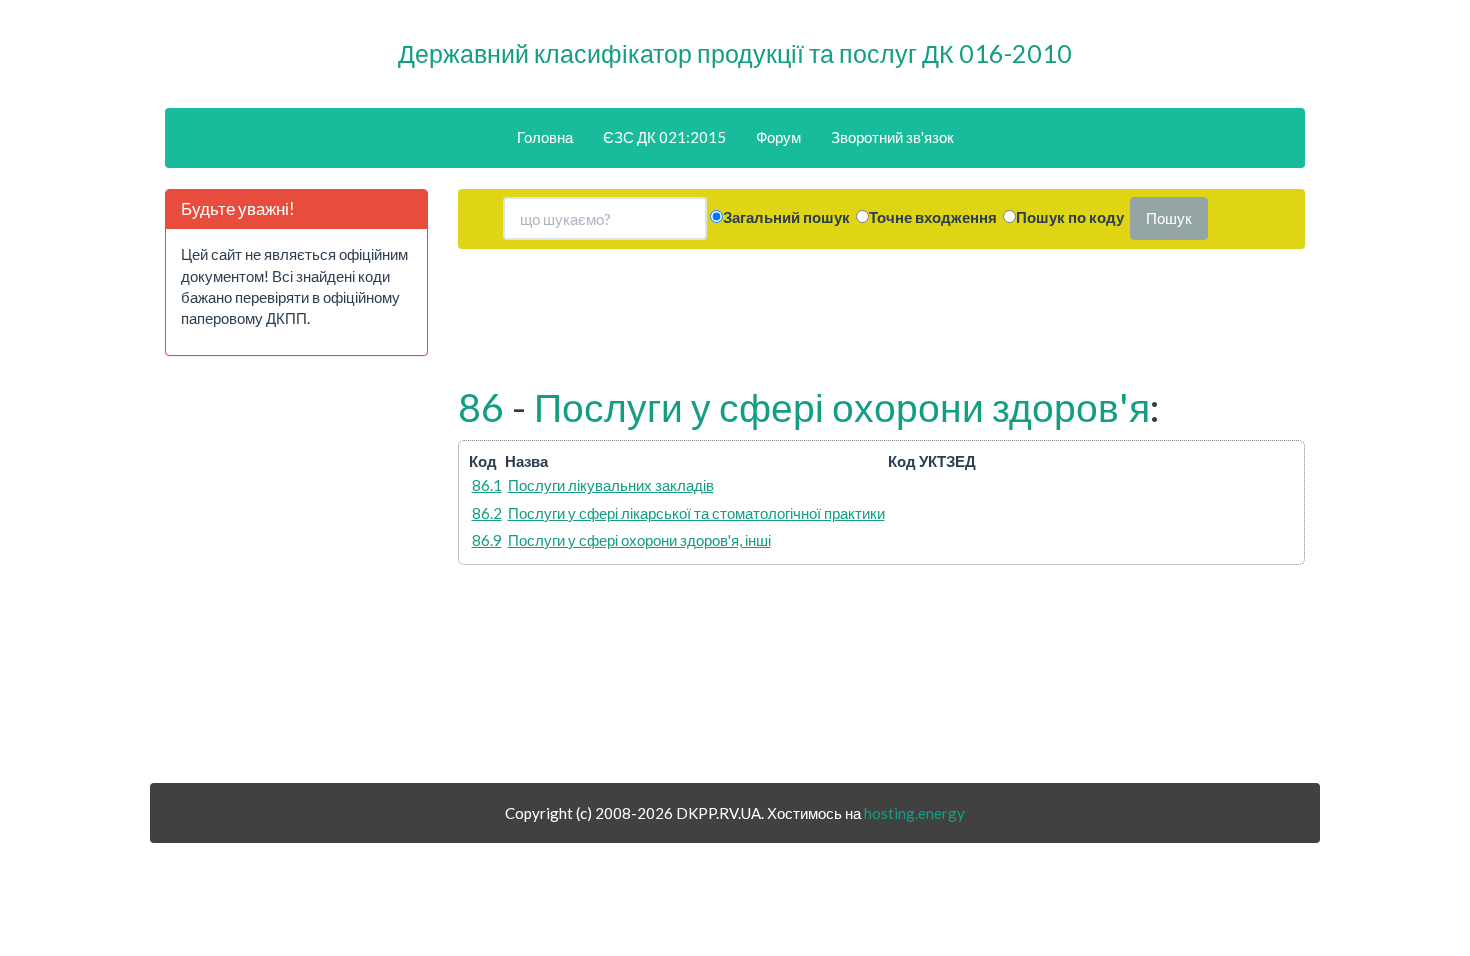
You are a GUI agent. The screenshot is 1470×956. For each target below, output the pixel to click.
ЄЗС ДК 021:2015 (664, 137)
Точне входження (933, 217)
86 (481, 407)
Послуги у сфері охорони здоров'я (842, 407)
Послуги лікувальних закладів (611, 485)
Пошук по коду (1070, 217)
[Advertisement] (296, 577)
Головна (545, 137)
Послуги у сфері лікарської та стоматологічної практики (696, 513)
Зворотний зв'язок (892, 137)
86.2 (487, 513)
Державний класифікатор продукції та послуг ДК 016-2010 (735, 53)
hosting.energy (914, 813)
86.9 (487, 540)
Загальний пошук (786, 217)
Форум (778, 137)
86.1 (487, 485)
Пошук (1169, 218)
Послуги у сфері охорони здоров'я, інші (639, 540)
